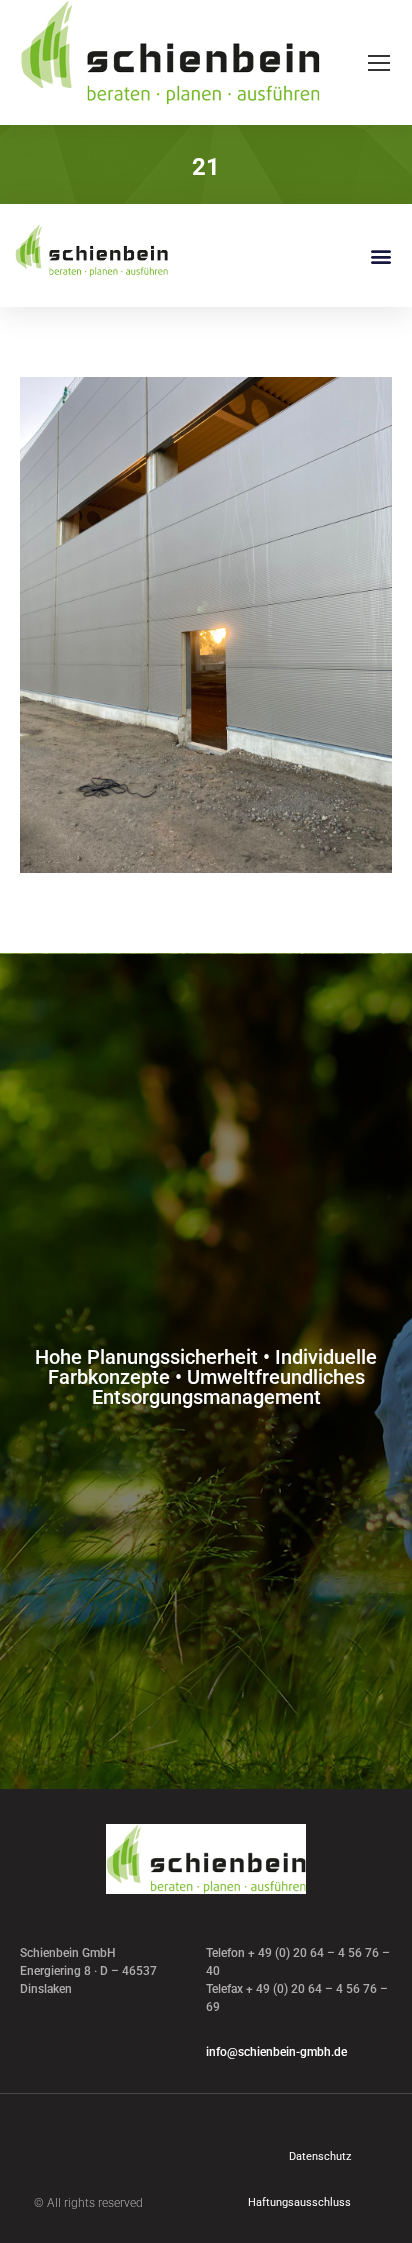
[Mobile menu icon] (379, 63)
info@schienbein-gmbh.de (276, 2052)
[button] (380, 255)
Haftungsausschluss (299, 2202)
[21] (206, 625)
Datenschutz (320, 2156)
